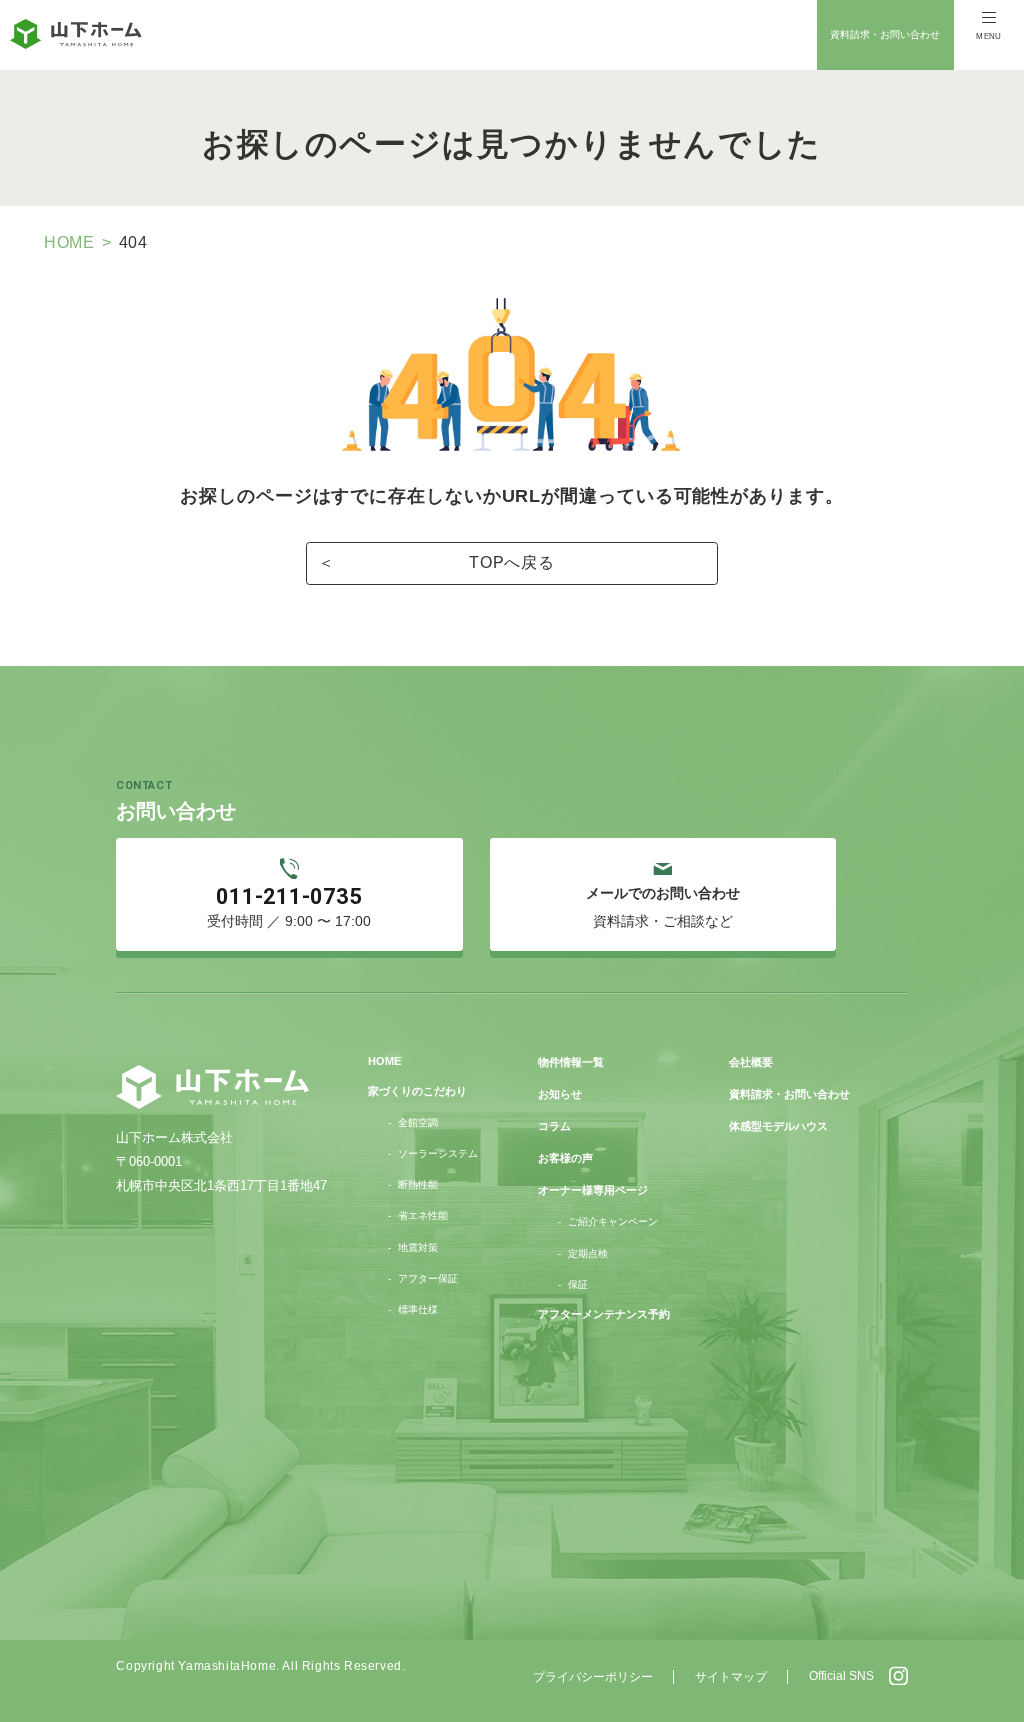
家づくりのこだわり (417, 1091)
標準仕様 (418, 1309)
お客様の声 (565, 1158)
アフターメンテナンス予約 (604, 1314)
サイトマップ (731, 1677)
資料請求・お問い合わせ (885, 34)
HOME (69, 242)
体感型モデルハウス (778, 1126)
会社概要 (751, 1062)
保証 (578, 1284)
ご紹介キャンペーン (613, 1221)
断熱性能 (418, 1184)
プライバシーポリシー (593, 1677)
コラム (554, 1126)
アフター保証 (428, 1278)
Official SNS (841, 1676)
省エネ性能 (423, 1215)
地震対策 (418, 1247)
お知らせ (560, 1094)
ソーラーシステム (438, 1153)
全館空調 (418, 1122)
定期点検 (588, 1253)
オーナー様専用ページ (593, 1190)
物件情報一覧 (571, 1062)
